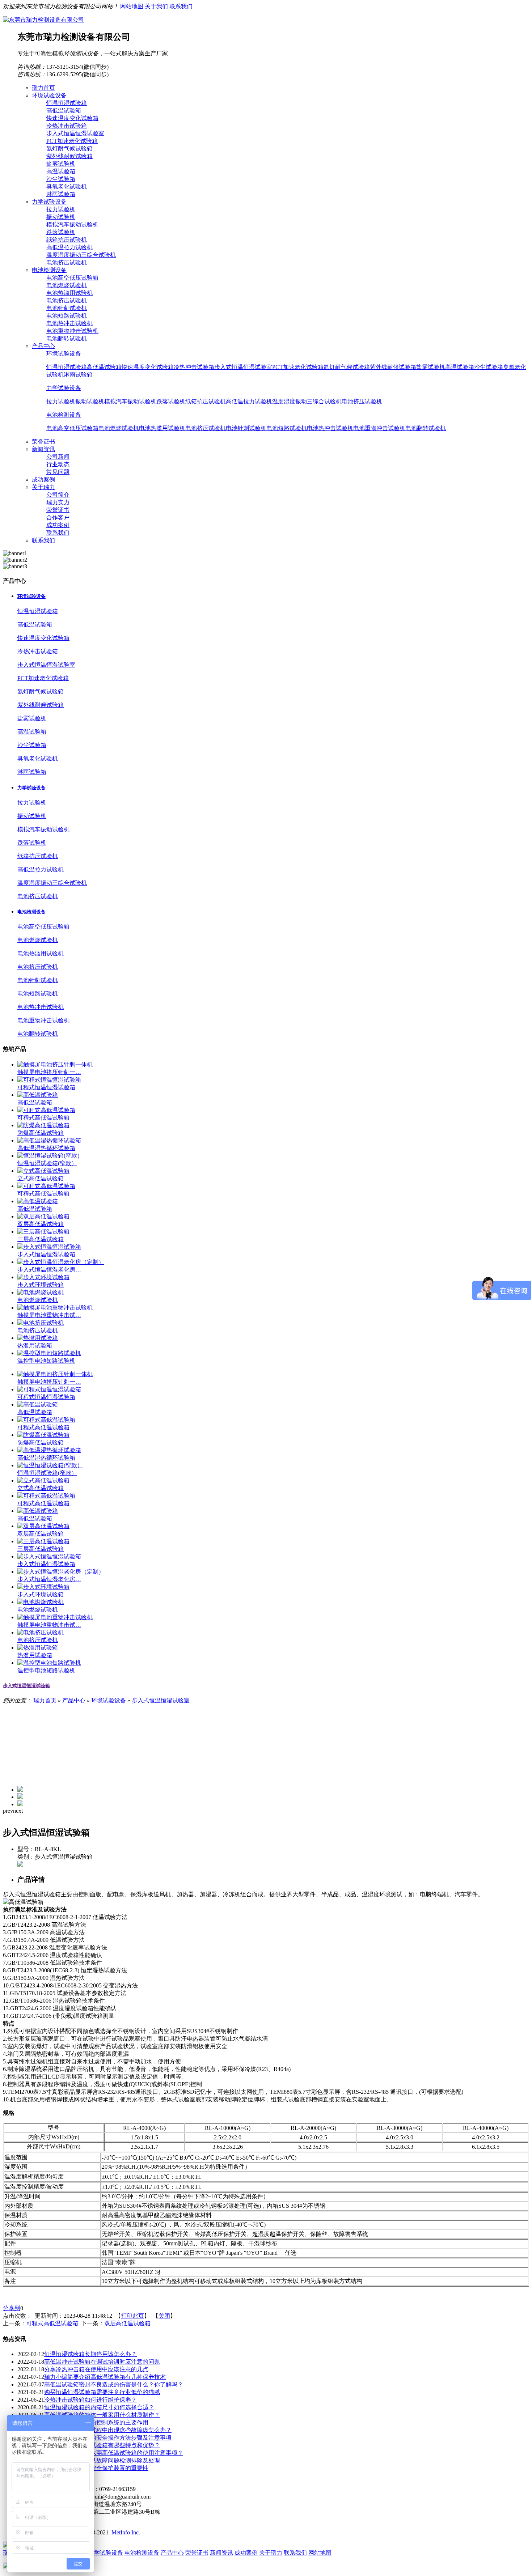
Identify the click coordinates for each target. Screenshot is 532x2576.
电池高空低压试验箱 (72, 278)
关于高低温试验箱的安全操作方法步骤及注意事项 (108, 2438)
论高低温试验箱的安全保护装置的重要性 (96, 2468)
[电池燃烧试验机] (41, 1292)
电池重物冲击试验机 (72, 331)
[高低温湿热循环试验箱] (49, 1140)
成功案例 (58, 525)
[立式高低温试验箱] (43, 1171)
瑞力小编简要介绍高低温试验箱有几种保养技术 (105, 2377)
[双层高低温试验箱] (43, 1216)
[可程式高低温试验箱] (46, 1110)
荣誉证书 (58, 510)
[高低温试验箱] (38, 1095)
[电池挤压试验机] (41, 1323)
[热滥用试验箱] (38, 1338)
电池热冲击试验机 (69, 323)
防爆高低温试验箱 (41, 1133)
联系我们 (181, 6)
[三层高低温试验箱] (43, 1232)
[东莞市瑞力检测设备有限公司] (43, 20)
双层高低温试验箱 (41, 1224)
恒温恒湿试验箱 (67, 103)
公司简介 (58, 495)
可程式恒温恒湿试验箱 (46, 1087)
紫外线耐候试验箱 (69, 156)
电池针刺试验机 (67, 308)
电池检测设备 (64, 415)
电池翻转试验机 (67, 338)
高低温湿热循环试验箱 (46, 1148)
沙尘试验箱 (61, 179)
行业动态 (58, 464)
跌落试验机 (61, 232)
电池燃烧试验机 (67, 285)
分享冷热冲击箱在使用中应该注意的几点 (96, 2369)
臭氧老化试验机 (67, 186)
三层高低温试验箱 (41, 1239)
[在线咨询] (20, 1865)
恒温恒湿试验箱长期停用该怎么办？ (90, 2354)
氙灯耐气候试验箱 (69, 148)
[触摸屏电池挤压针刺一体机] (55, 1064)
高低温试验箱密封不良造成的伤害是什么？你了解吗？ (114, 2384)
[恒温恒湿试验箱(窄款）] (50, 1156)
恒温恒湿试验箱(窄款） (47, 1163)
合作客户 (58, 517)
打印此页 (132, 2316)
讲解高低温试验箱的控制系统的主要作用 (96, 2422)
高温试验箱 (61, 171)
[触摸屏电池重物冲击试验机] (55, 1308)
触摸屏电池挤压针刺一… (49, 1072)
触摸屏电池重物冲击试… (49, 1315)
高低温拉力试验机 (69, 247)
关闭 (164, 2316)
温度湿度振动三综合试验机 (81, 255)
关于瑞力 (271, 2553)
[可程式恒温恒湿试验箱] (49, 1080)
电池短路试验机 (67, 316)
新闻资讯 (221, 2553)
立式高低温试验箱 (41, 1178)
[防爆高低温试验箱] (43, 1125)
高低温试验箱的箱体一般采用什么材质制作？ (102, 2415)
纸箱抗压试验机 (67, 240)
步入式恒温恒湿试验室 (75, 133)
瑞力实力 (58, 502)
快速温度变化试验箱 (72, 118)
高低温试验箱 (64, 111)
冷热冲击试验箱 (67, 126)
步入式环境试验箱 (41, 1285)
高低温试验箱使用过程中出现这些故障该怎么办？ (108, 2430)
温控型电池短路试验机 (46, 1361)
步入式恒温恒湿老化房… (49, 1270)
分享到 (12, 2308)
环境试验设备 (64, 354)
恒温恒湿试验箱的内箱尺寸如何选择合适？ (99, 2407)
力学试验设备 (64, 388)
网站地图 (132, 6)
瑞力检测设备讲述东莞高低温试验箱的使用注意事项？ (114, 2453)
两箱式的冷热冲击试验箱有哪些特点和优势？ (102, 2445)
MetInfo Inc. (126, 2532)
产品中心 (74, 1700)
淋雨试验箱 (61, 194)
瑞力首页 (45, 1700)
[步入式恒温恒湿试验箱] (49, 1247)
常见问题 (58, 472)
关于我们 (156, 6)
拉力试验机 (61, 209)
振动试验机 (61, 217)
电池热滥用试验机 (69, 293)
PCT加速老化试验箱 (72, 141)
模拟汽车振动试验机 (72, 224)
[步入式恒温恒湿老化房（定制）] (61, 1262)
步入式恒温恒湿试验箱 (46, 1254)
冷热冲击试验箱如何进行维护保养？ (90, 2400)
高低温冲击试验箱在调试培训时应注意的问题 (102, 2362)
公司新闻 (58, 457)
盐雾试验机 (61, 164)
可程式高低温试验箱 (43, 1118)
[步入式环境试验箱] (43, 1277)
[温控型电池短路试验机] (49, 1353)
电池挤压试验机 (67, 262)
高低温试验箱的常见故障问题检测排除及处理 (102, 2460)
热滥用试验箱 (35, 1346)
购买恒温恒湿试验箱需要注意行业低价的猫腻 (102, 2392)
